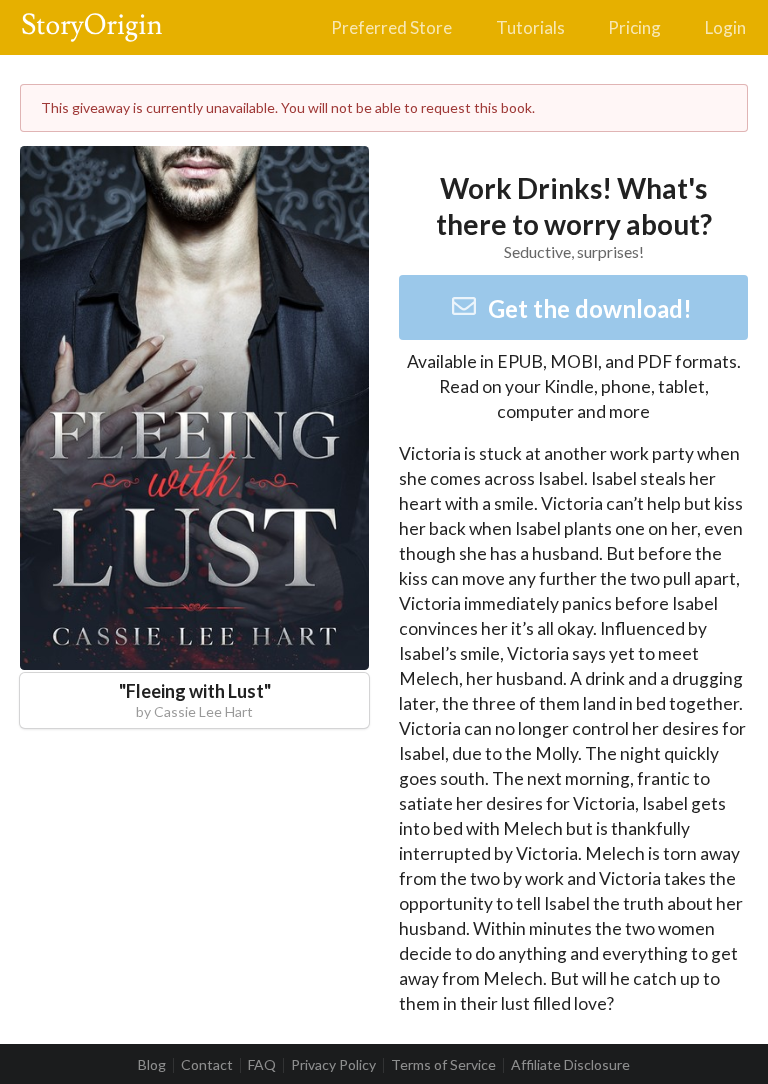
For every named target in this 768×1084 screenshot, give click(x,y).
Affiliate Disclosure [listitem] (570, 1065)
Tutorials (530, 27)
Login (725, 27)
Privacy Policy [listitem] (333, 1065)
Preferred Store (391, 27)
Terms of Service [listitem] (443, 1065)
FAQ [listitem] (262, 1065)
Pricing (634, 27)
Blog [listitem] (152, 1065)
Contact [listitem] (207, 1065)
